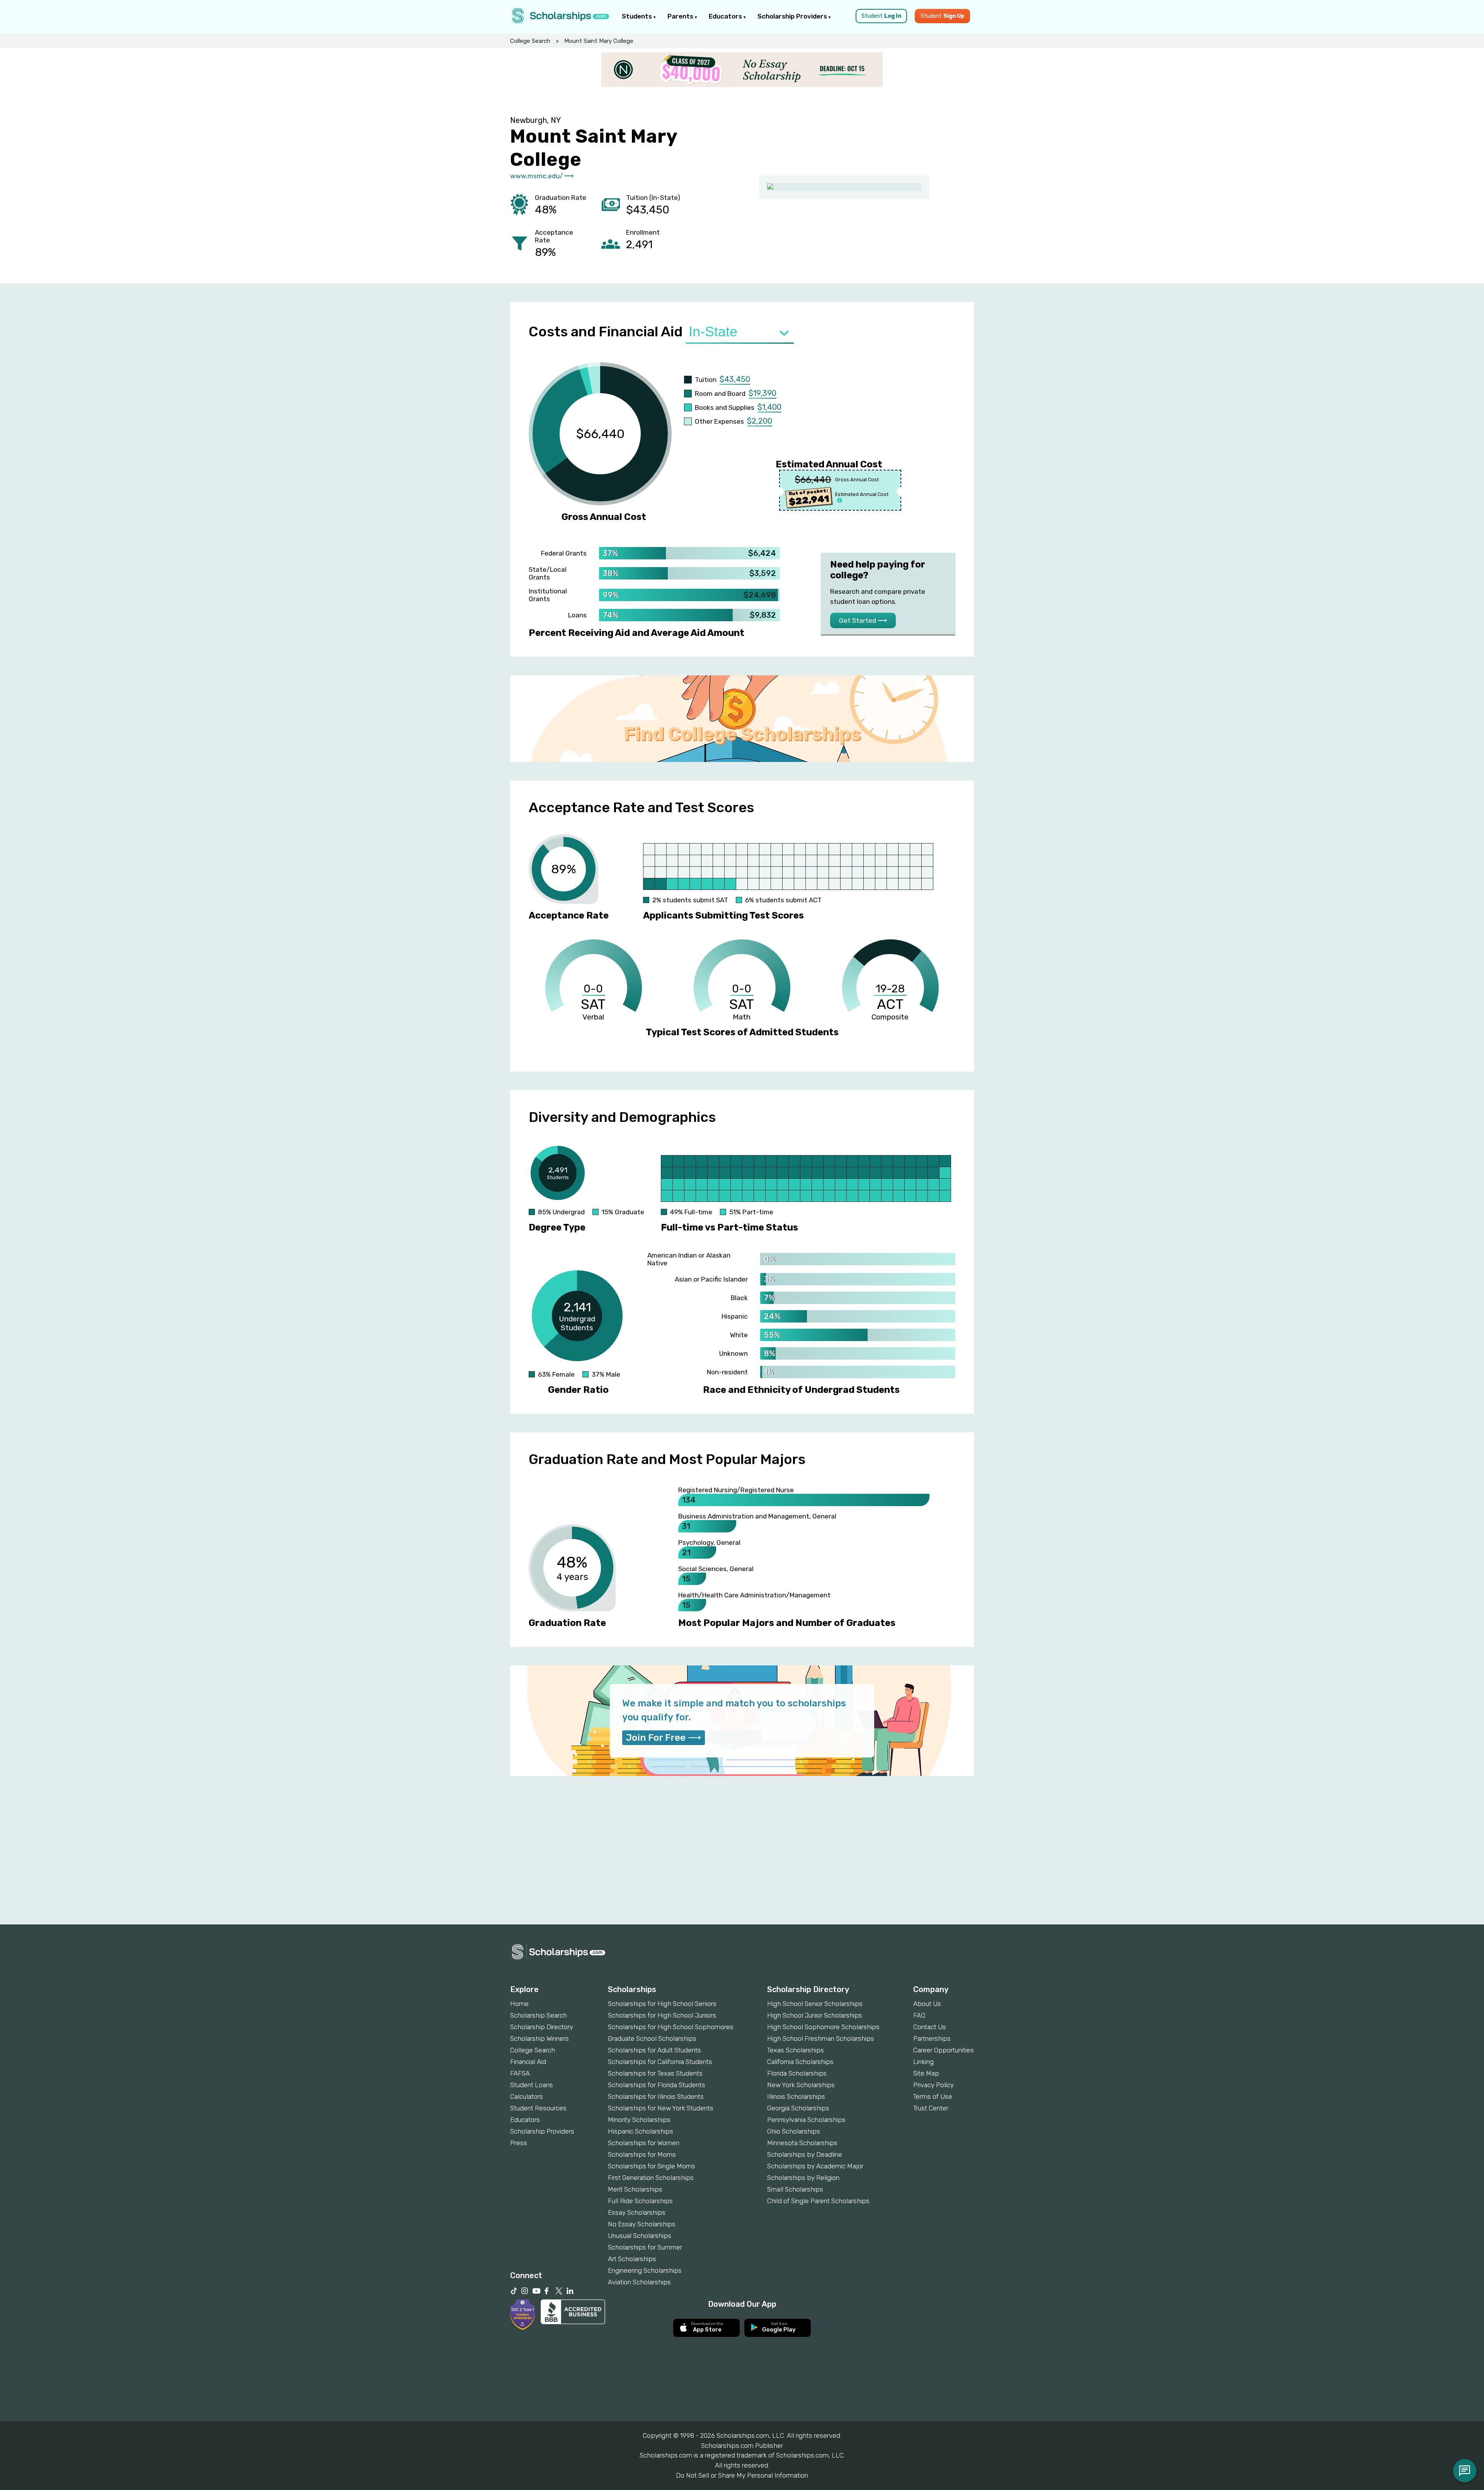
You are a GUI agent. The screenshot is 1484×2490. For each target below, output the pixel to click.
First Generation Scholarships (651, 2178)
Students (638, 16)
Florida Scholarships (797, 2073)
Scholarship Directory (542, 2027)
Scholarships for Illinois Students (656, 2096)
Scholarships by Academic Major (815, 2166)
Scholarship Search (539, 2015)
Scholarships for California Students (660, 2062)
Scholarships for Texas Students (655, 2073)
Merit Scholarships (635, 2189)
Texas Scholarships (796, 2050)
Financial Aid (528, 2062)
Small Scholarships (795, 2189)
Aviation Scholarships (639, 2282)
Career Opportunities (944, 2050)
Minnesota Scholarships (802, 2143)
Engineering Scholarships (645, 2270)
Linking (923, 2062)
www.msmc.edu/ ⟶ (542, 176)
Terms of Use (933, 2096)
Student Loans (532, 2085)
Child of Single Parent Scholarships (818, 2201)
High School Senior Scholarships (815, 2004)
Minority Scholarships (639, 2120)
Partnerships (932, 2038)
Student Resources (538, 2108)
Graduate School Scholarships (652, 2038)
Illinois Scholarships (796, 2096)
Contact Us (930, 2027)
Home (519, 2004)
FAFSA (520, 2073)
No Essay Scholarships (642, 2224)
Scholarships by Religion (803, 2178)
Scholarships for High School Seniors (662, 2004)
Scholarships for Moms (642, 2154)
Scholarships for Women (644, 2143)
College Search (530, 41)
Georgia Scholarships (798, 2108)
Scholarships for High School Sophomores (671, 2027)
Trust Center (931, 2108)
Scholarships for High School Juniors (662, 2015)
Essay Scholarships (637, 2212)
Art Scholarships (632, 2259)
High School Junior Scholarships (815, 2015)
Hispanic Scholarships (641, 2131)
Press (519, 2143)
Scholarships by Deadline (805, 2154)
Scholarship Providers (793, 16)
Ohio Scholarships (794, 2131)
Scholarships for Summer (645, 2247)
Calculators (527, 2096)
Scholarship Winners (539, 2038)
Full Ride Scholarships (640, 2201)
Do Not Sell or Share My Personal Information (742, 2475)
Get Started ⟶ (863, 620)
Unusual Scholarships (640, 2236)
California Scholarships (800, 2062)
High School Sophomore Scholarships (823, 2027)
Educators (726, 16)
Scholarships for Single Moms (652, 2166)
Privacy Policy (933, 2085)
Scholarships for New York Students (661, 2108)
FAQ (919, 2015)
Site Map (926, 2073)
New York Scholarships (801, 2085)
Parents (681, 16)
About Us (927, 2004)
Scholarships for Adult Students (654, 2050)
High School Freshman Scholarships (821, 2038)
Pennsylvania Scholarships (806, 2120)
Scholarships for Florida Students (657, 2085)
